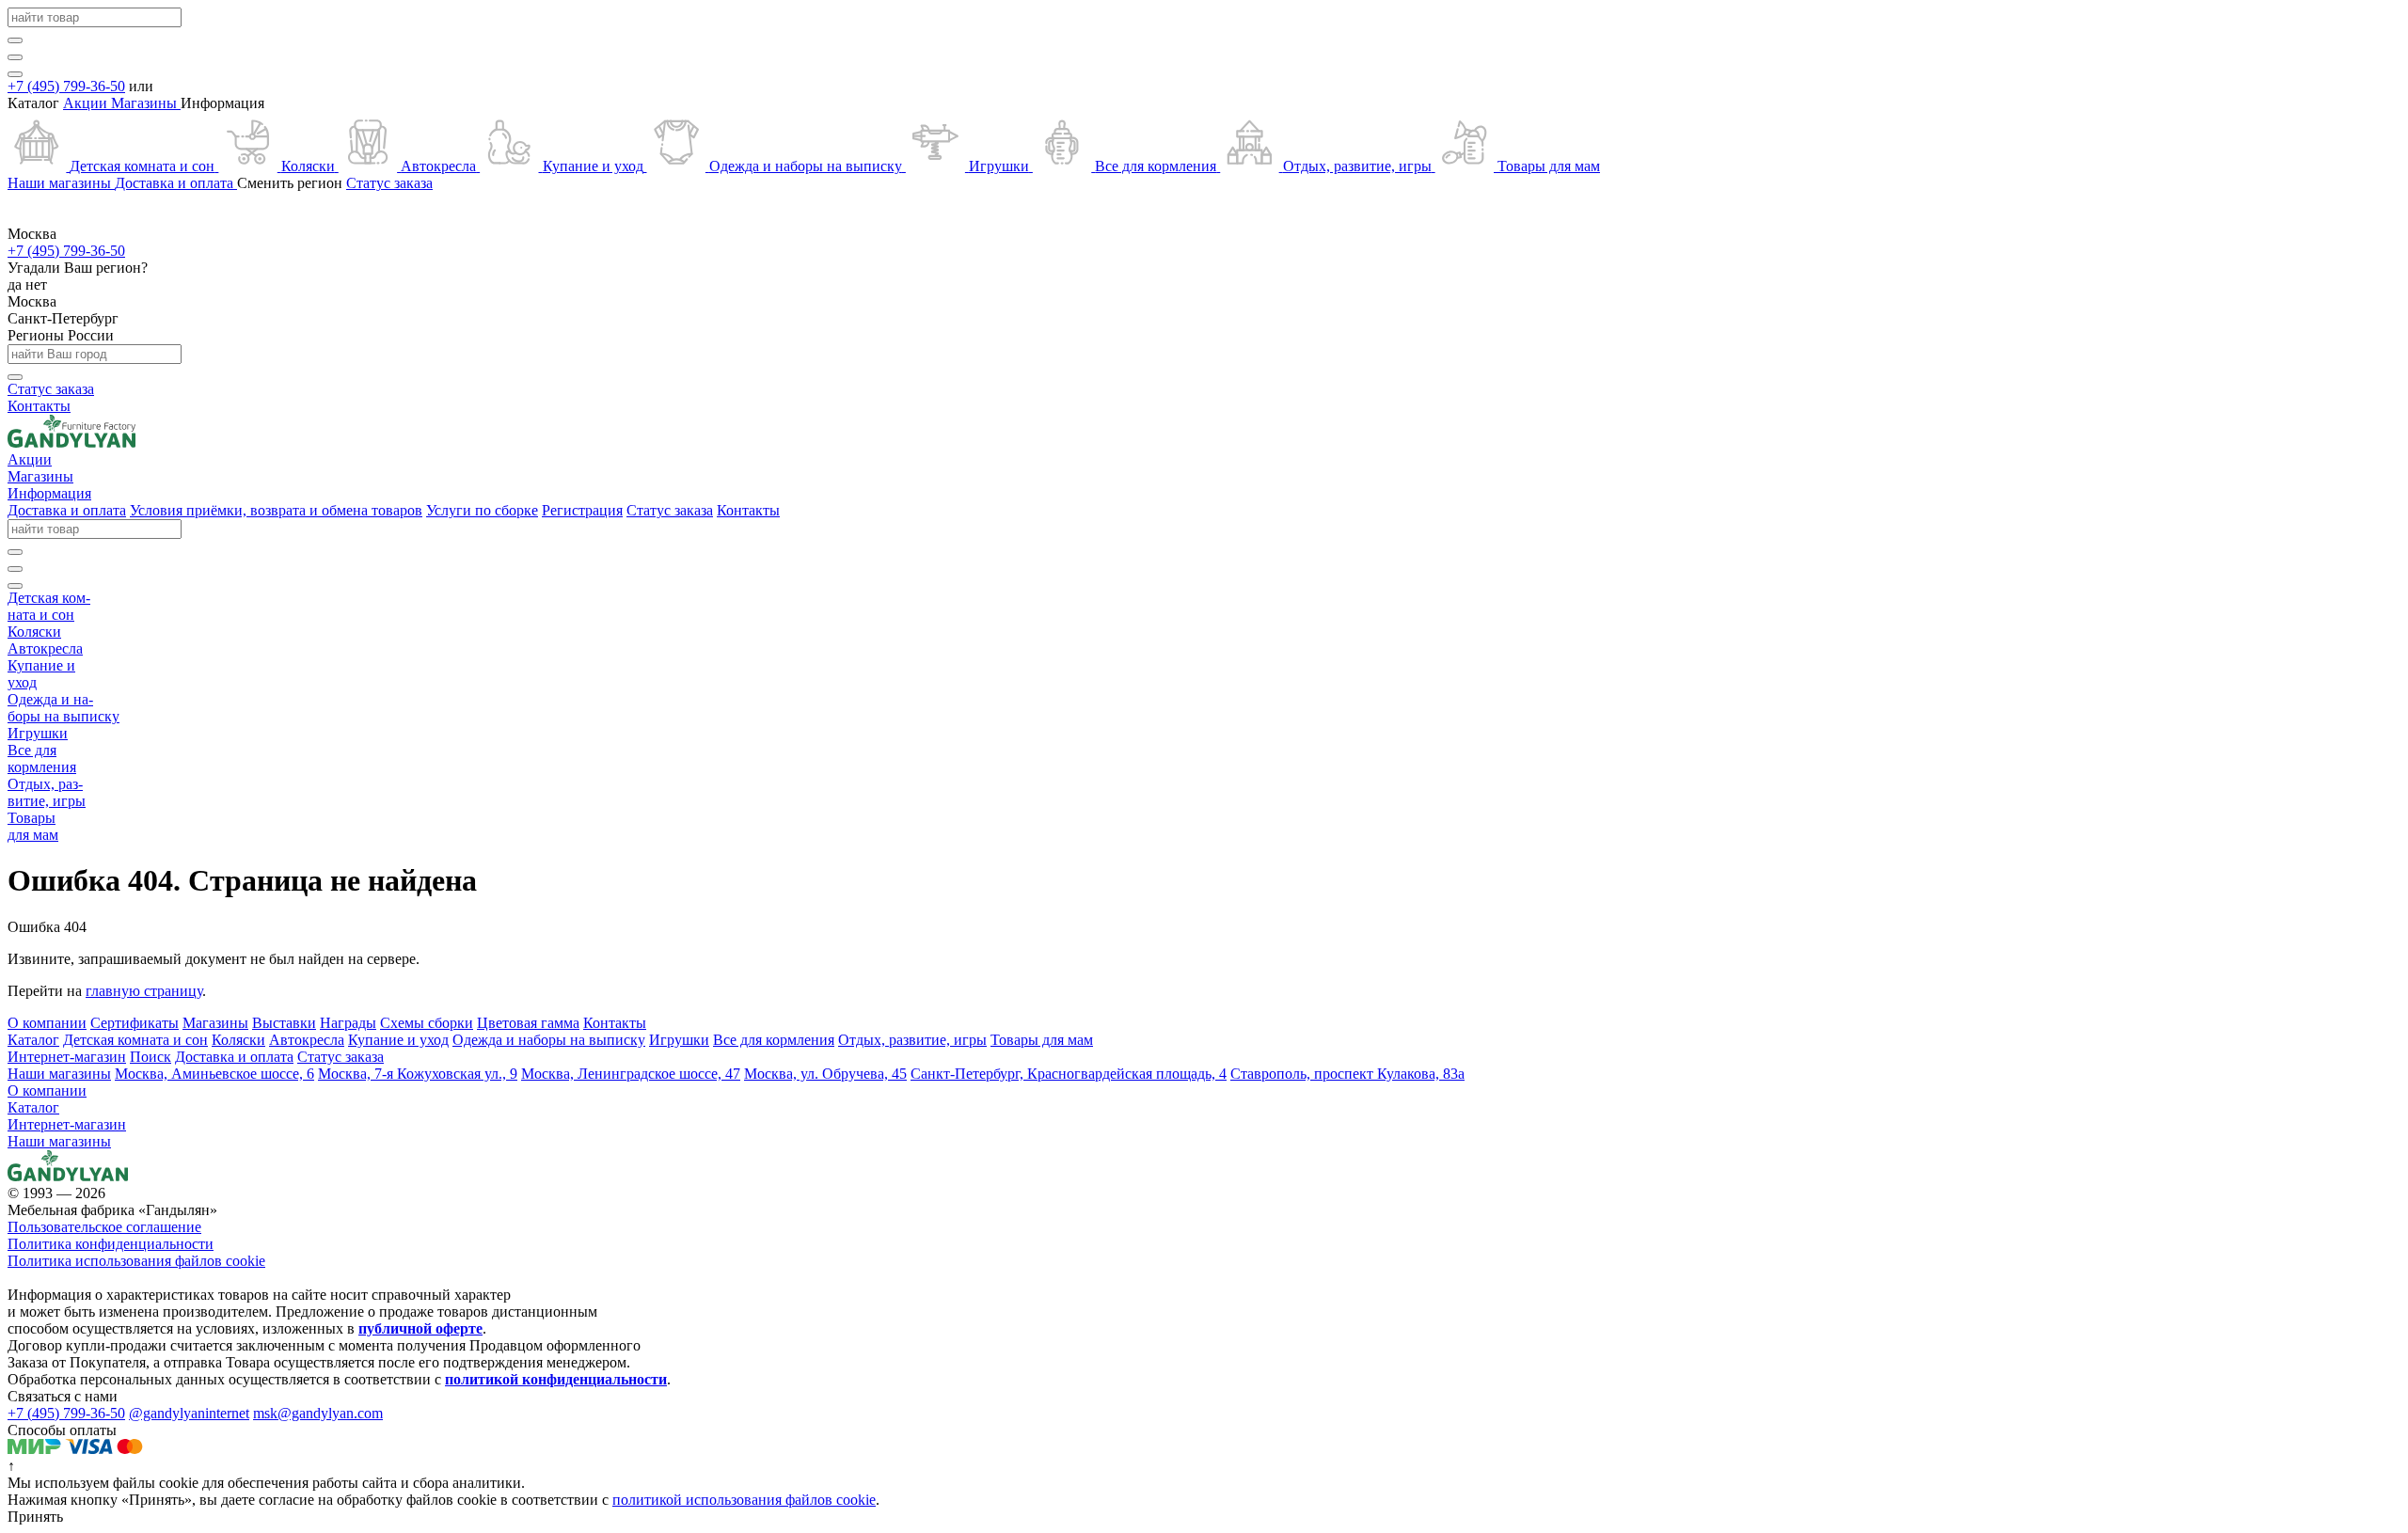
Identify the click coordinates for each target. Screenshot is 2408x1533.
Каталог (33, 1107)
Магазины (146, 103)
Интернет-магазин (67, 1124)
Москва (32, 301)
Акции (87, 103)
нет (36, 284)
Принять (35, 1517)
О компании (47, 1090)
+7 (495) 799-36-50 (66, 86)
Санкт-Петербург (63, 318)
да (16, 284)
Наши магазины (59, 1141)
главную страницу (144, 991)
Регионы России (61, 335)
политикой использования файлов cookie (744, 1500)
